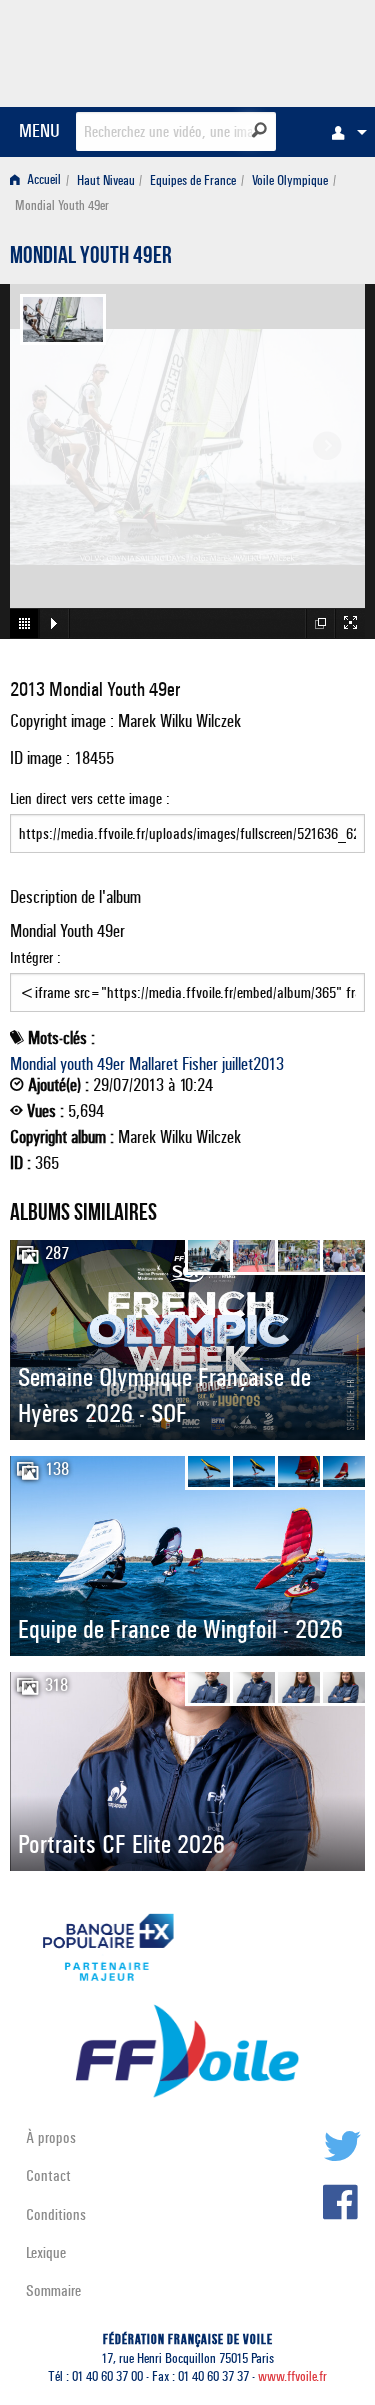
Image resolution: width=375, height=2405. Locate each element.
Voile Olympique (290, 180)
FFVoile (270, 50)
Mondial (33, 1064)
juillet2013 (253, 1064)
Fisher (200, 1064)
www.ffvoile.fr (292, 2376)
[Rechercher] (259, 130)
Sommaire (53, 2290)
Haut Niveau (106, 180)
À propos (51, 2137)
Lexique (46, 2252)
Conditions (56, 2214)
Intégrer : (35, 957)
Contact (48, 2175)
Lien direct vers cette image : (90, 798)
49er (111, 1064)
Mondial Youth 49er (91, 258)
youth (76, 1064)
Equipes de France (193, 180)
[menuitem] (344, 132)
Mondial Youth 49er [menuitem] (62, 205)
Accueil (42, 180)
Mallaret (153, 1064)
